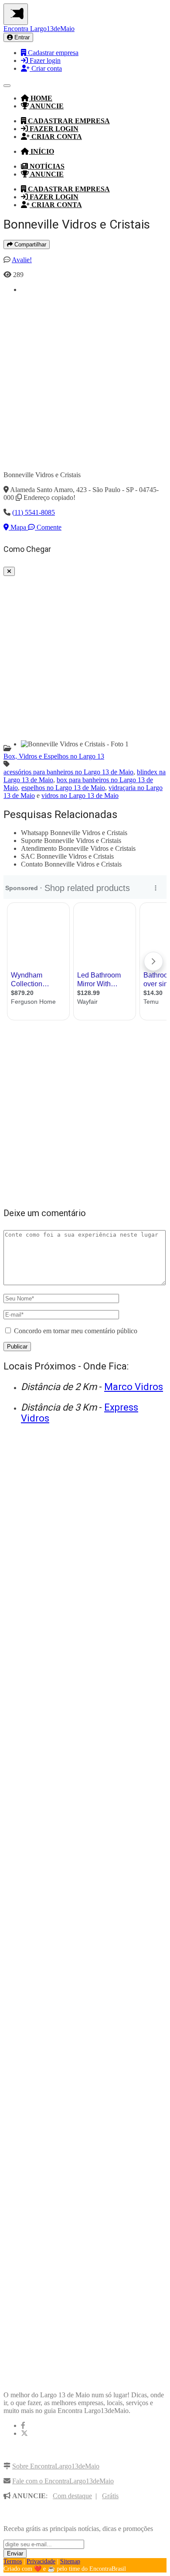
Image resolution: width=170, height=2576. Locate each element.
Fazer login (44, 61)
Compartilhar (29, 244)
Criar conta (46, 68)
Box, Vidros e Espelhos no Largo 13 (54, 756)
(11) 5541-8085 (34, 512)
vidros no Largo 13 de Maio (80, 796)
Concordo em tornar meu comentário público (76, 1331)
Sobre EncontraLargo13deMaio (56, 2466)
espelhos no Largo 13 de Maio (63, 788)
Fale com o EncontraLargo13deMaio (63, 2481)
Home (41, 98)
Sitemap (70, 2561)
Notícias (46, 166)
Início (41, 151)
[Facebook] (23, 2425)
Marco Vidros (134, 1387)
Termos (13, 2561)
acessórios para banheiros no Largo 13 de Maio (68, 772)
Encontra (39, 29)
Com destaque (72, 2496)
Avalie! (22, 260)
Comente (48, 527)
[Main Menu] (16, 14)
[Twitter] (24, 2433)
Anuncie (46, 106)
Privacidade (41, 2561)
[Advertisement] (85, 379)
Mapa (18, 527)
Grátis (110, 2496)
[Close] (9, 571)
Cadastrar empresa (52, 53)
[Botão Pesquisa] (7, 86)
